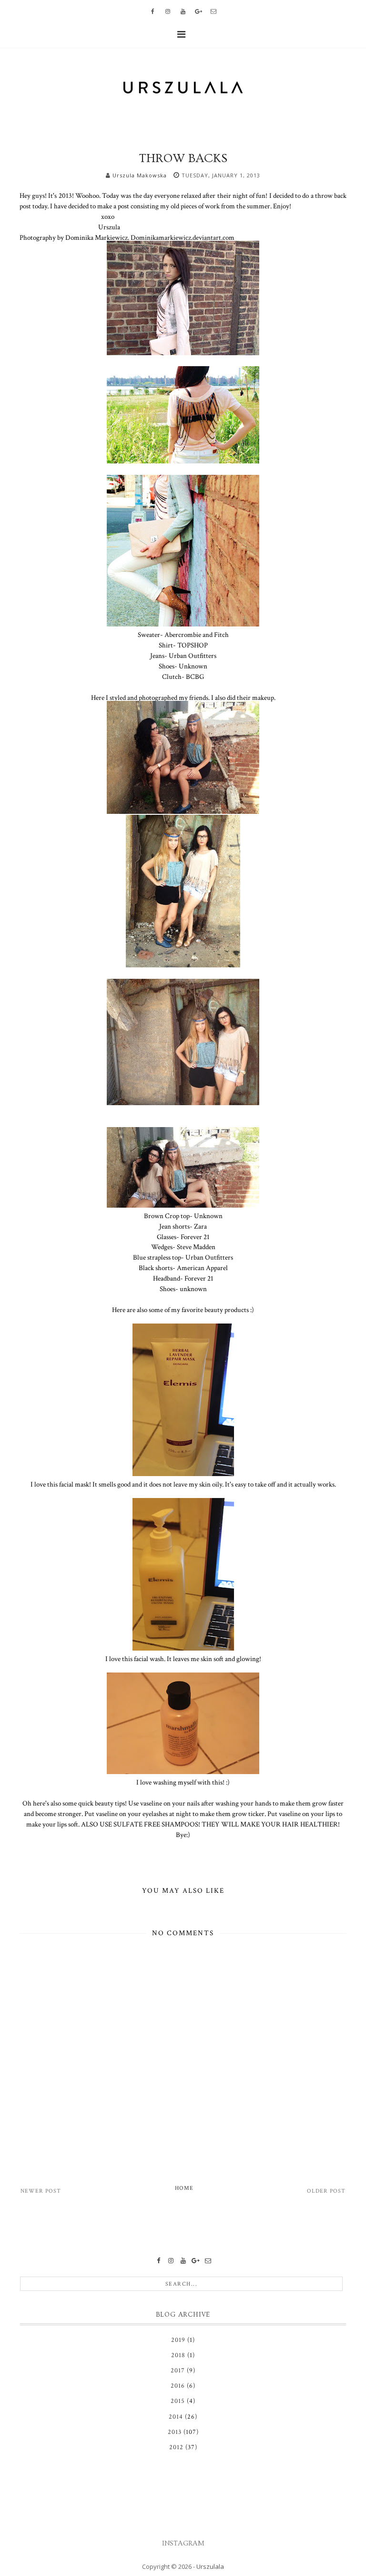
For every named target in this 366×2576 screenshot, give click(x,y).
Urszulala (210, 2566)
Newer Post (41, 2191)
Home (184, 2188)
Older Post (326, 2191)
